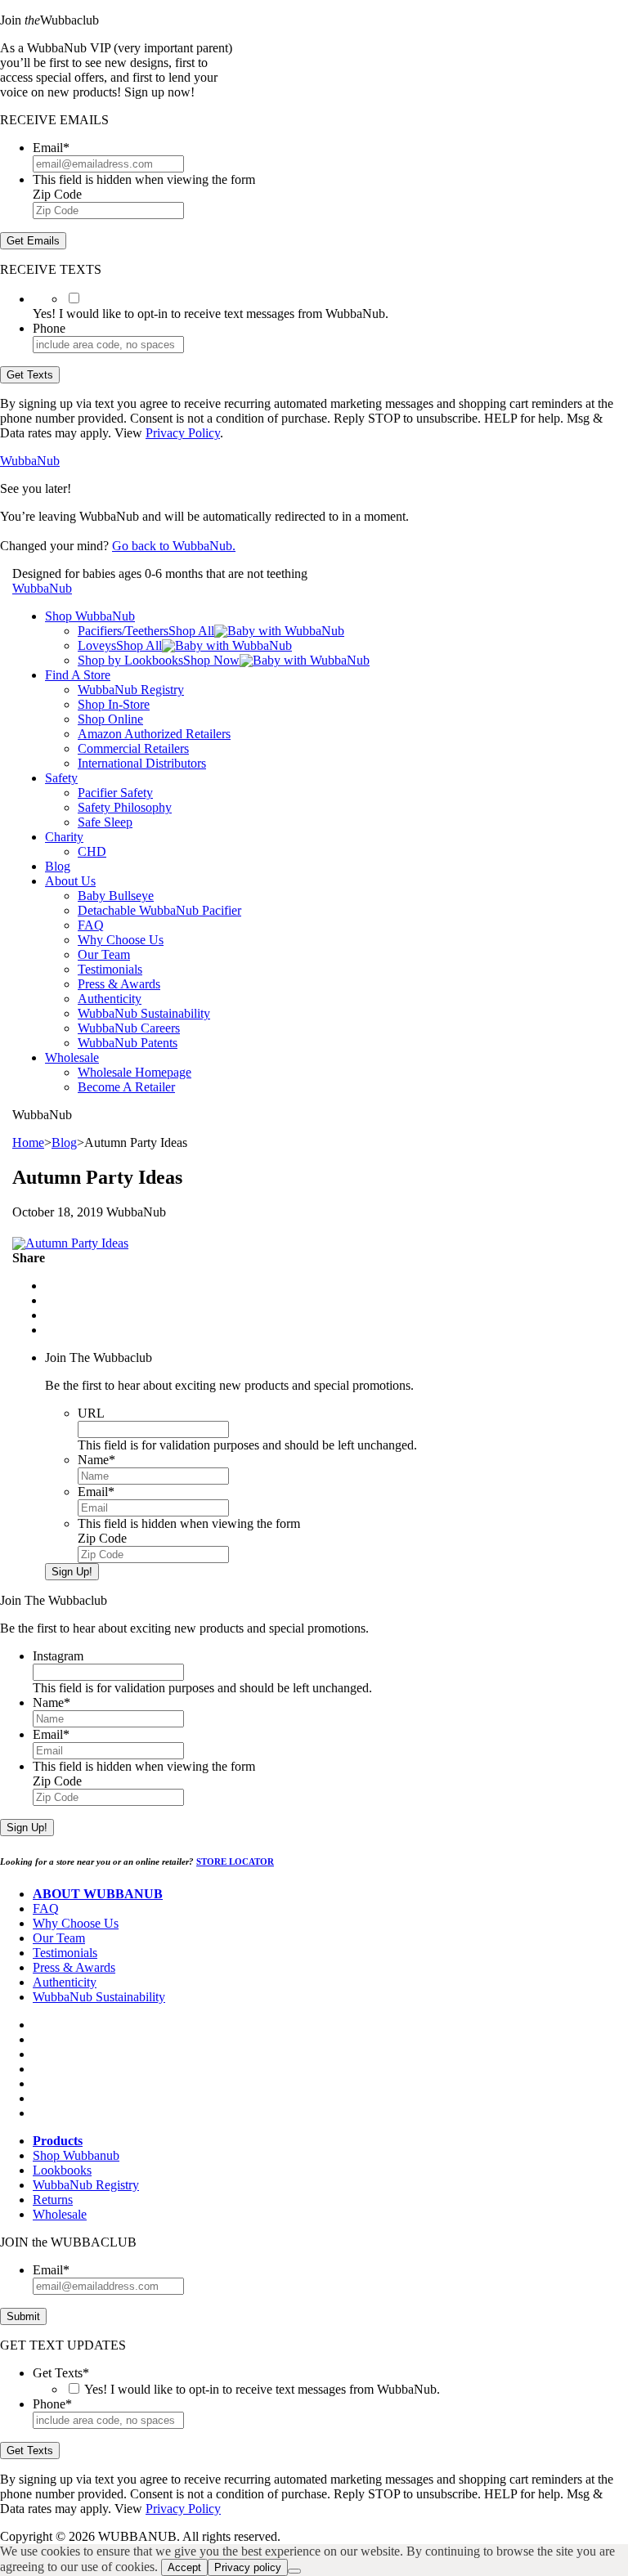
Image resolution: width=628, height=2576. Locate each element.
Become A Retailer (126, 1087)
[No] (294, 2571)
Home (28, 1142)
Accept (184, 2567)
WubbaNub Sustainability (144, 1013)
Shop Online (110, 719)
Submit (23, 2316)
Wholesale (72, 1057)
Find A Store (78, 675)
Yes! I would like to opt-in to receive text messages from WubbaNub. (262, 2389)
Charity (64, 837)
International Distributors (142, 763)
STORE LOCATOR (235, 1861)
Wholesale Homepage (135, 1072)
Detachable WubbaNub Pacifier (159, 910)
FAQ (91, 925)
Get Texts (30, 375)
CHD (92, 851)
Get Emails (33, 241)
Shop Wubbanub (76, 2155)
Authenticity (110, 999)
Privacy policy (248, 2567)
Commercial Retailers (133, 748)
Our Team (104, 954)
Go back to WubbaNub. (174, 546)
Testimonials (110, 969)
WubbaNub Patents (128, 1043)
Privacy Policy (183, 433)
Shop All (191, 631)
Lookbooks (62, 2170)
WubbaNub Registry (131, 690)
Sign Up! (72, 1572)
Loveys (97, 645)
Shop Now (211, 660)
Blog (58, 866)
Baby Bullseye (116, 896)
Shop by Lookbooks (130, 660)
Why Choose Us (121, 940)
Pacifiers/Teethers (123, 631)
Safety (61, 778)
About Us (70, 881)
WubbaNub (30, 461)
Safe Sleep (105, 822)
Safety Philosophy (125, 807)
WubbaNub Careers (129, 1028)
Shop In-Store (114, 704)
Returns (53, 2200)
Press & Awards (119, 984)
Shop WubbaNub (90, 616)
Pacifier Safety (115, 793)
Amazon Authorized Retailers (154, 734)
